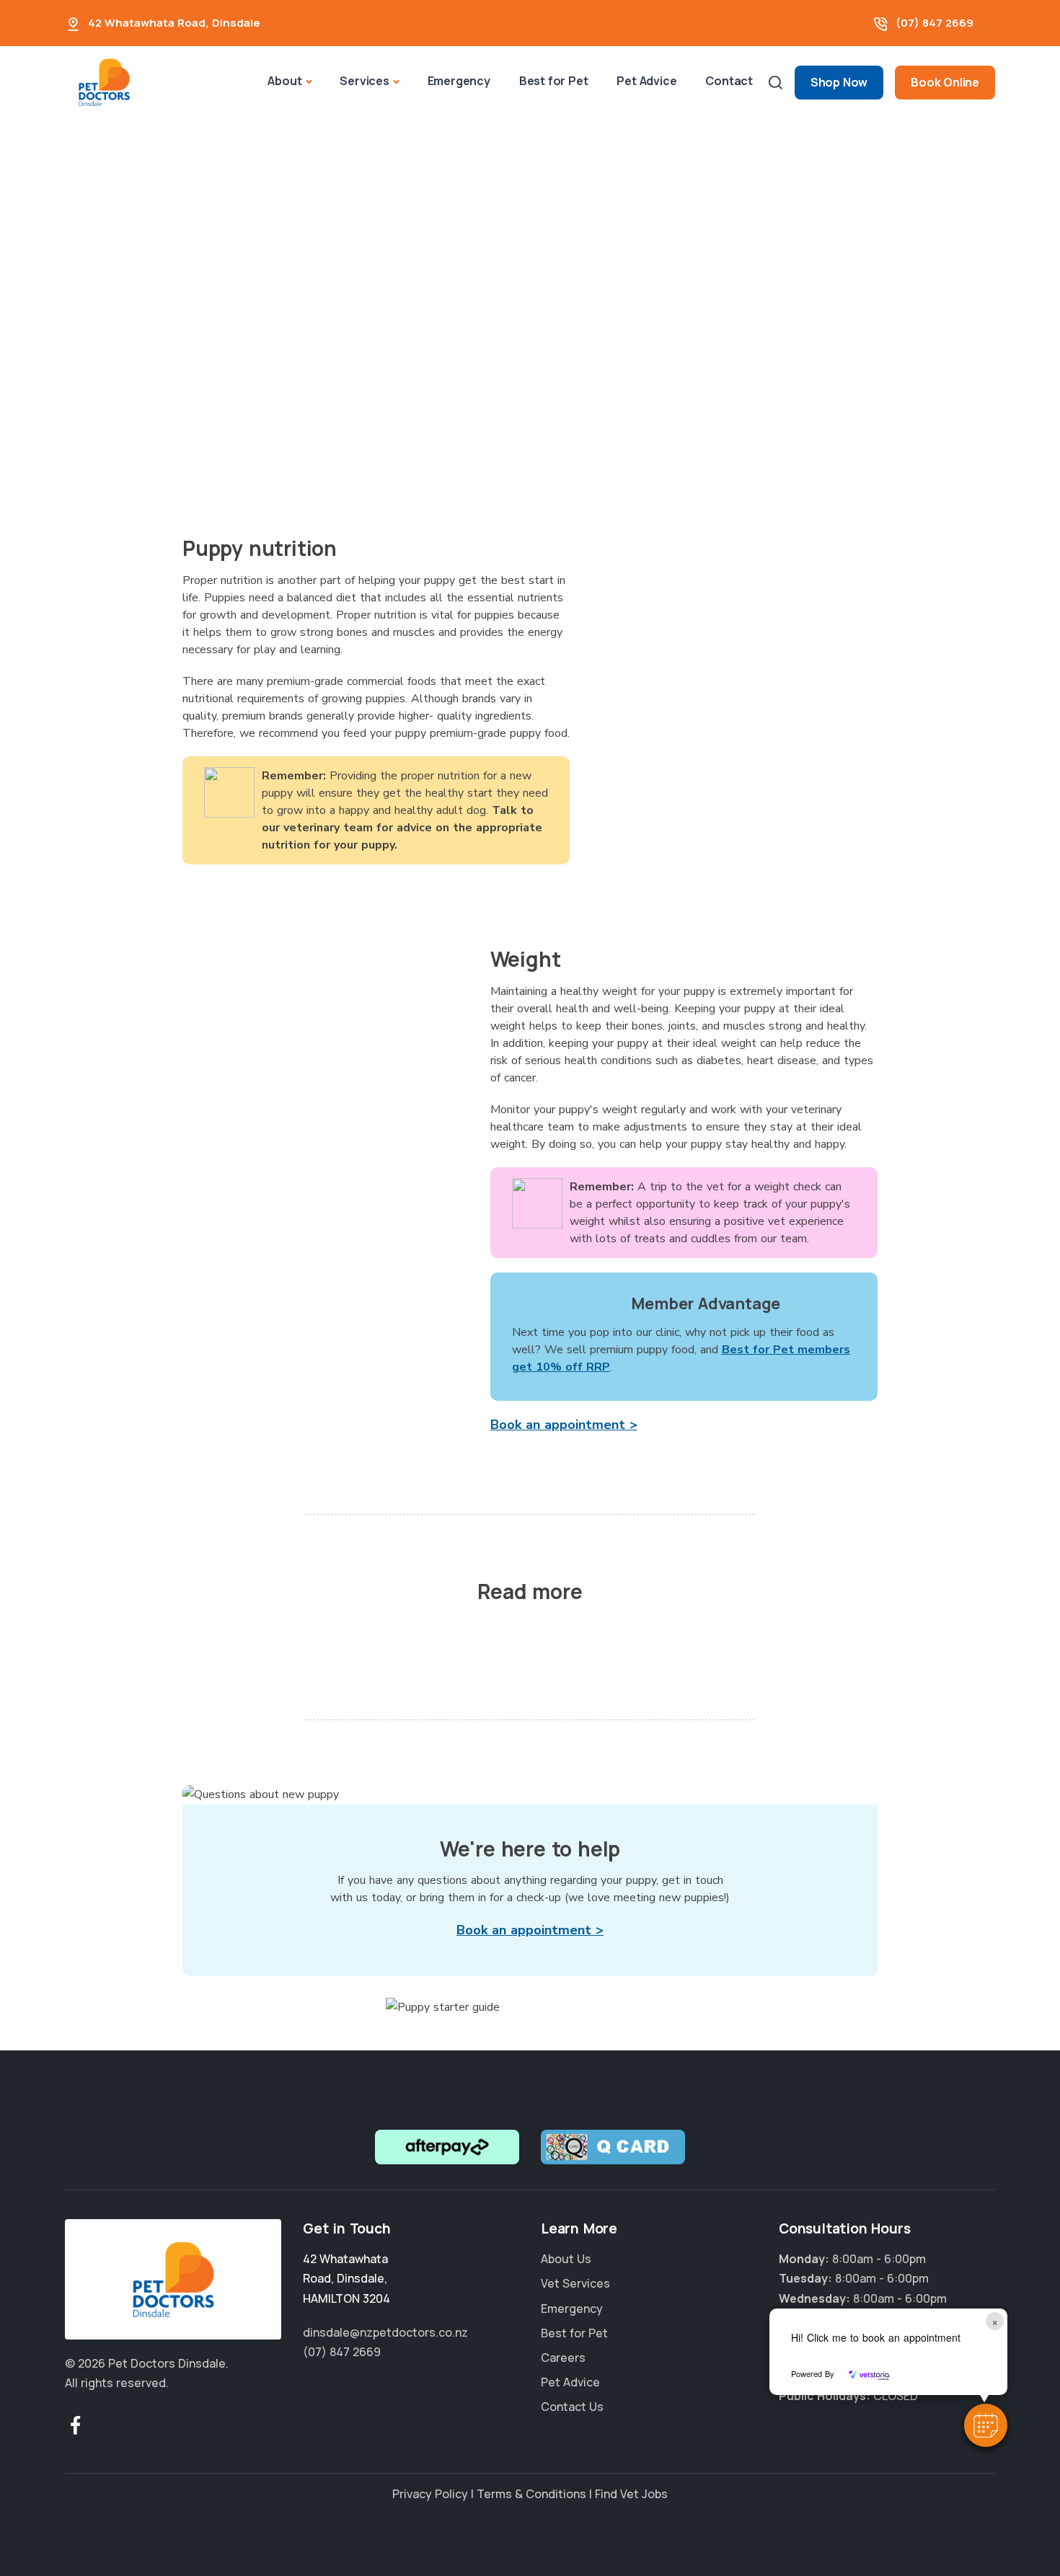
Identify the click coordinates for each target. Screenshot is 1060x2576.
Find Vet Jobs (631, 2494)
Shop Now (839, 82)
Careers (563, 2358)
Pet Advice (646, 81)
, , (346, 2278)
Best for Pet (554, 81)
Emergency (459, 81)
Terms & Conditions (531, 2494)
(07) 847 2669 (935, 23)
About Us (566, 2259)
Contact (729, 81)
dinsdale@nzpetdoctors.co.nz (385, 2332)
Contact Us (572, 2407)
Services (364, 81)
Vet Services (575, 2283)
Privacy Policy (430, 2494)
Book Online (945, 82)
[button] (986, 2425)
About (284, 81)
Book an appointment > (564, 1425)
